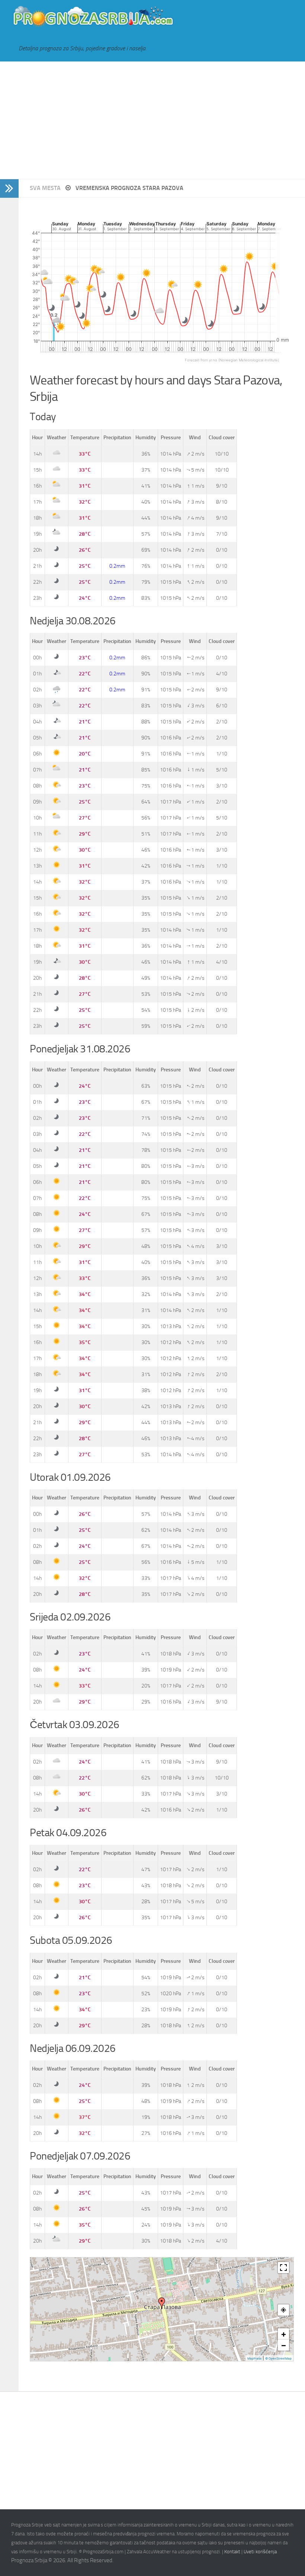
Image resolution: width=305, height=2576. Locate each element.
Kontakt (232, 2552)
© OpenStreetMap (278, 2358)
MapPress (254, 2358)
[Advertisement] (152, 120)
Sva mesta (46, 188)
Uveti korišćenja (260, 2552)
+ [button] (284, 2334)
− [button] (284, 2345)
